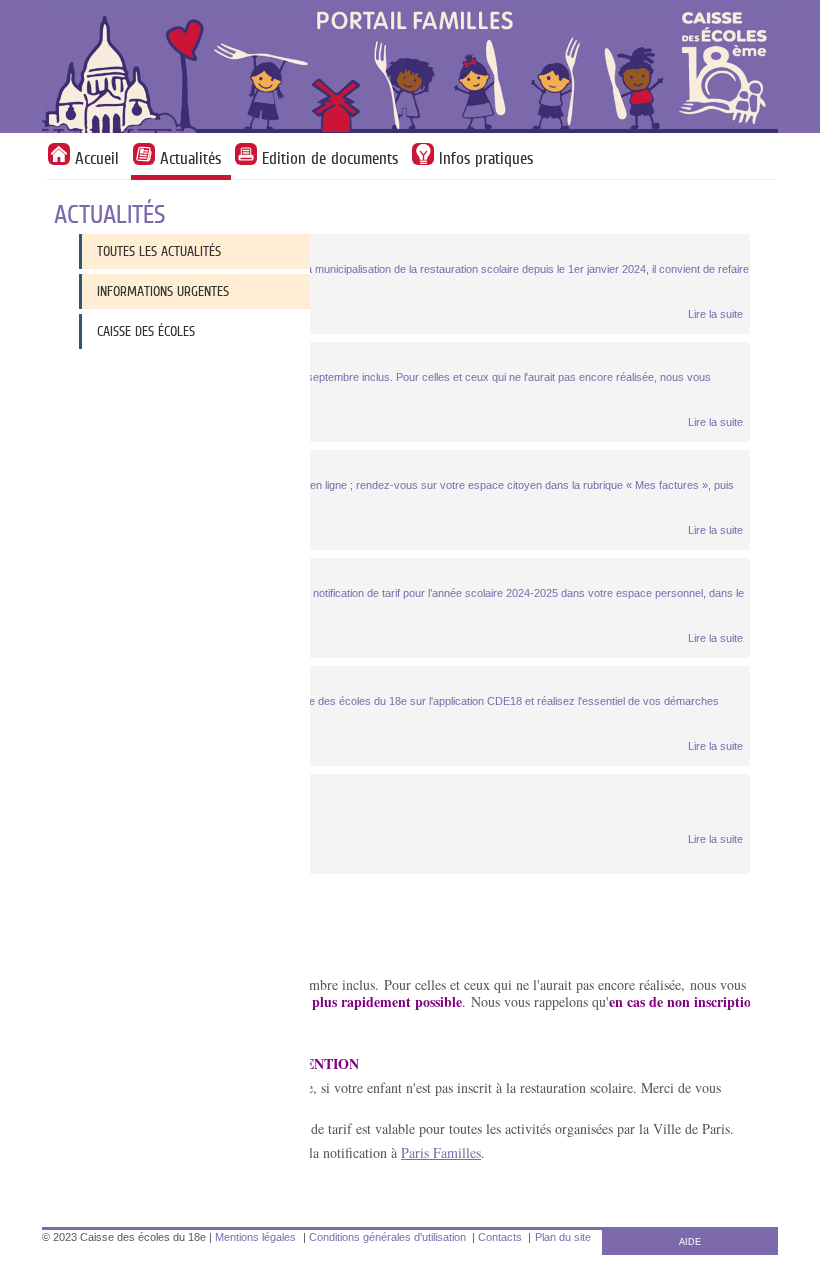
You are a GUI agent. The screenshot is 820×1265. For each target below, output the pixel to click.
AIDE (690, 1242)
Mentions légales (255, 1237)
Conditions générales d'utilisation (387, 1237)
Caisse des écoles (146, 331)
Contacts (500, 1237)
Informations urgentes (163, 291)
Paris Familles (441, 1152)
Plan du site (563, 1237)
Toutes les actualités (159, 251)
